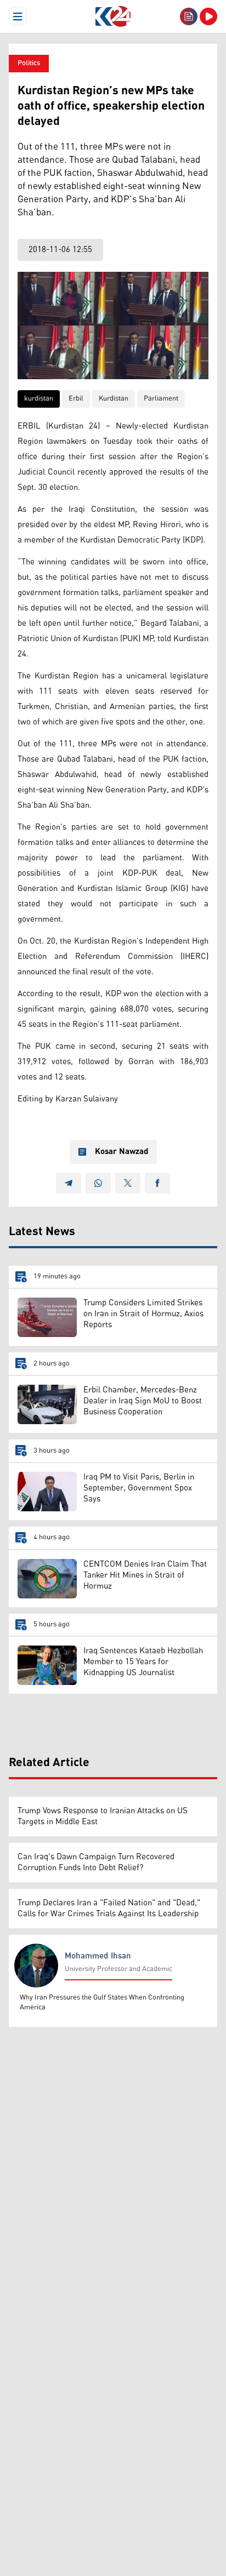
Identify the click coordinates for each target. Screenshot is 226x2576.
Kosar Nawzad (122, 1152)
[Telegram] (69, 1183)
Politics (29, 63)
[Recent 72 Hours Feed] (189, 16)
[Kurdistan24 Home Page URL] (113, 16)
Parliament (161, 399)
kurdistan (39, 399)
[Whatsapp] (98, 1183)
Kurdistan (114, 399)
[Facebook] (157, 1183)
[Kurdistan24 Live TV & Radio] (208, 16)
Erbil (76, 399)
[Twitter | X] (128, 1183)
